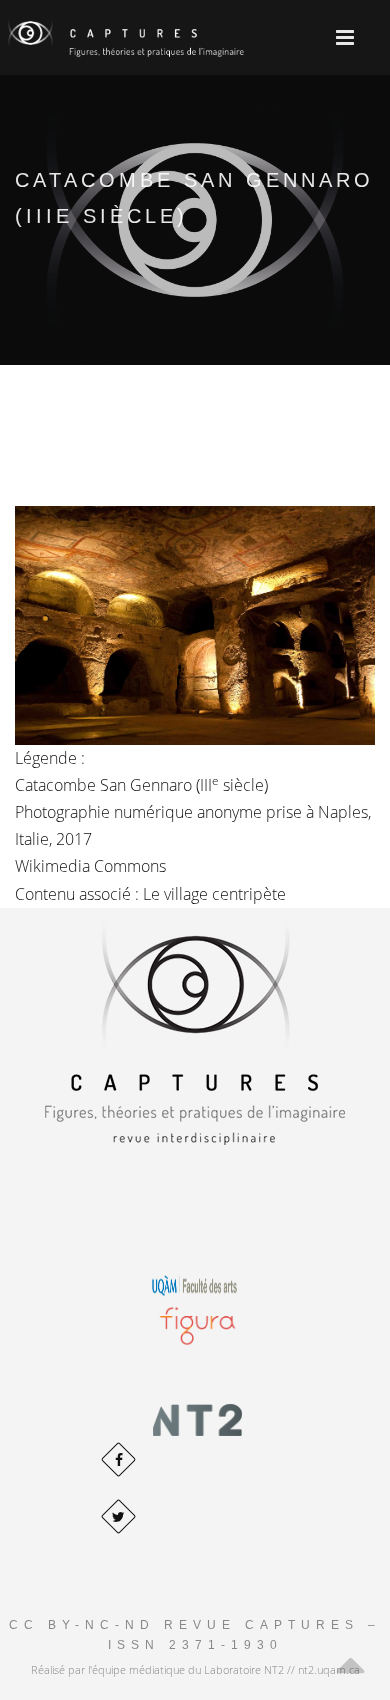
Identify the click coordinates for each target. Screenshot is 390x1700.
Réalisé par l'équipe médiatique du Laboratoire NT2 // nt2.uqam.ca (195, 1669)
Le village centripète (214, 894)
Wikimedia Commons (90, 866)
